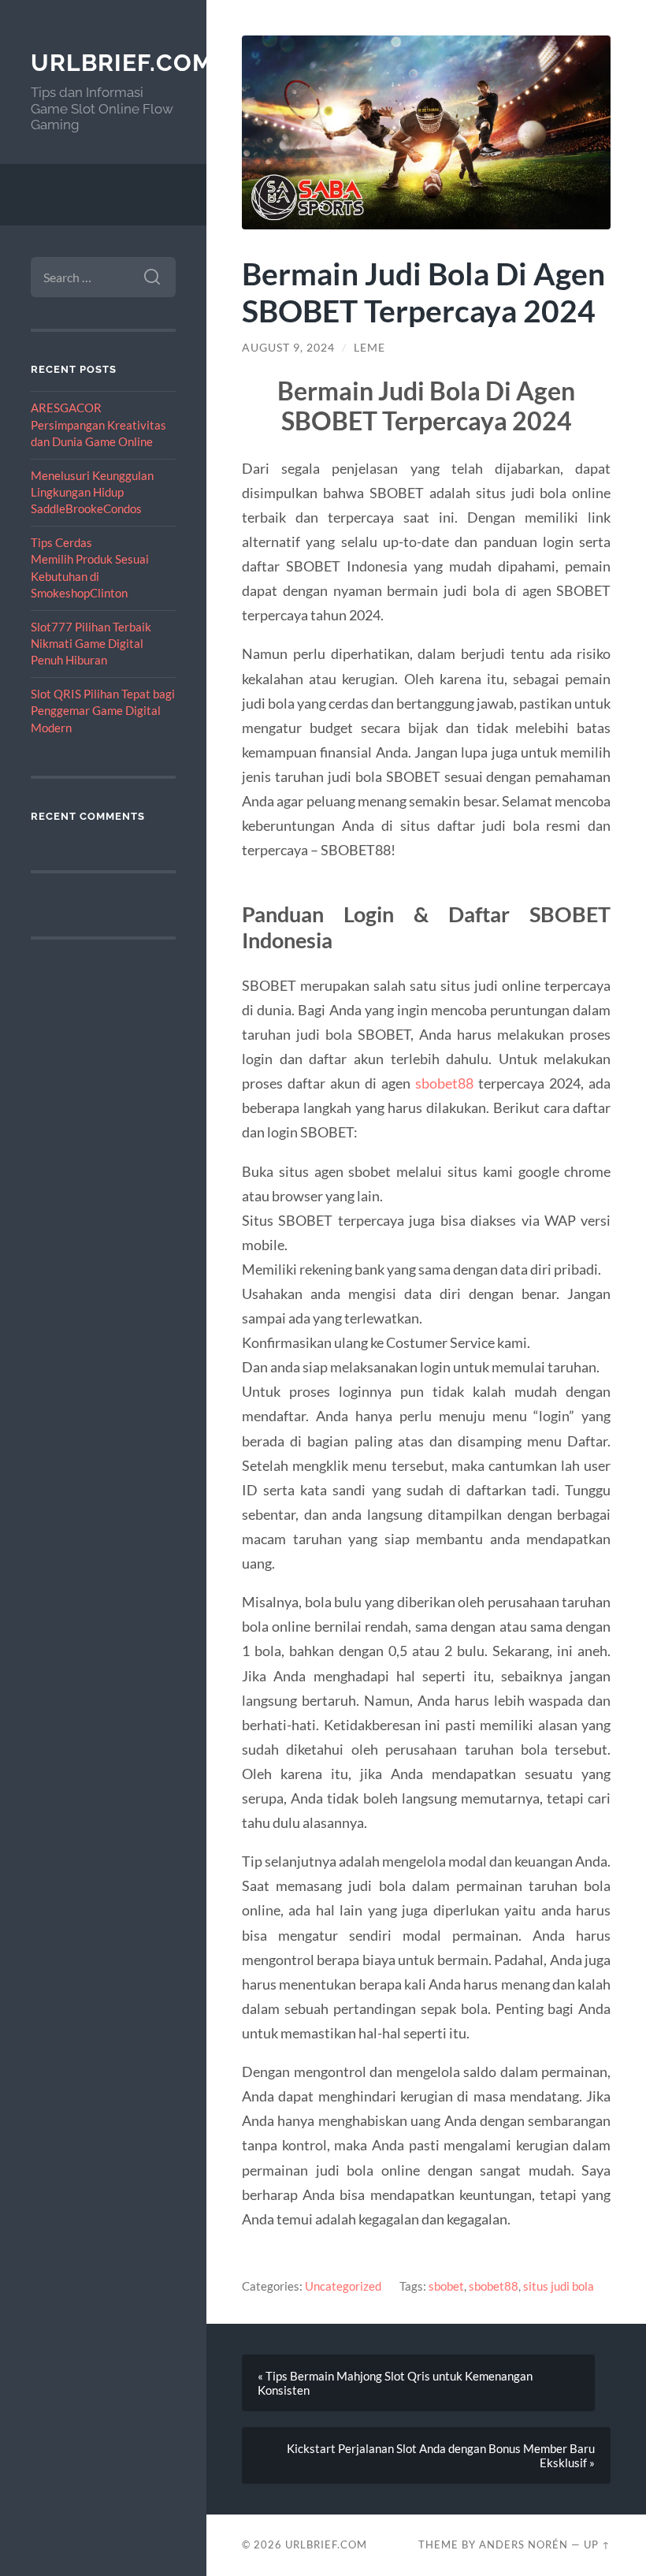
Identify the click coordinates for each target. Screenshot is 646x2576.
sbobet (446, 2286)
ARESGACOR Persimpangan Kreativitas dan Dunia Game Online (98, 424)
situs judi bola (559, 2286)
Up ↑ (597, 2544)
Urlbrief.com (122, 63)
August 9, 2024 (288, 348)
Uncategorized (343, 2286)
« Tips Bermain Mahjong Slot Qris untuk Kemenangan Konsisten (395, 2383)
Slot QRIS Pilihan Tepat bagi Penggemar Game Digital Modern (103, 711)
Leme (369, 348)
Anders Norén (523, 2544)
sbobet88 (444, 1083)
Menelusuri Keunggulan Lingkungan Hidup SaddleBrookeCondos (92, 492)
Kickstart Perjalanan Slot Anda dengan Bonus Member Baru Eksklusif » (441, 2455)
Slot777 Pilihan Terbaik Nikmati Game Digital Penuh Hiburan (91, 644)
